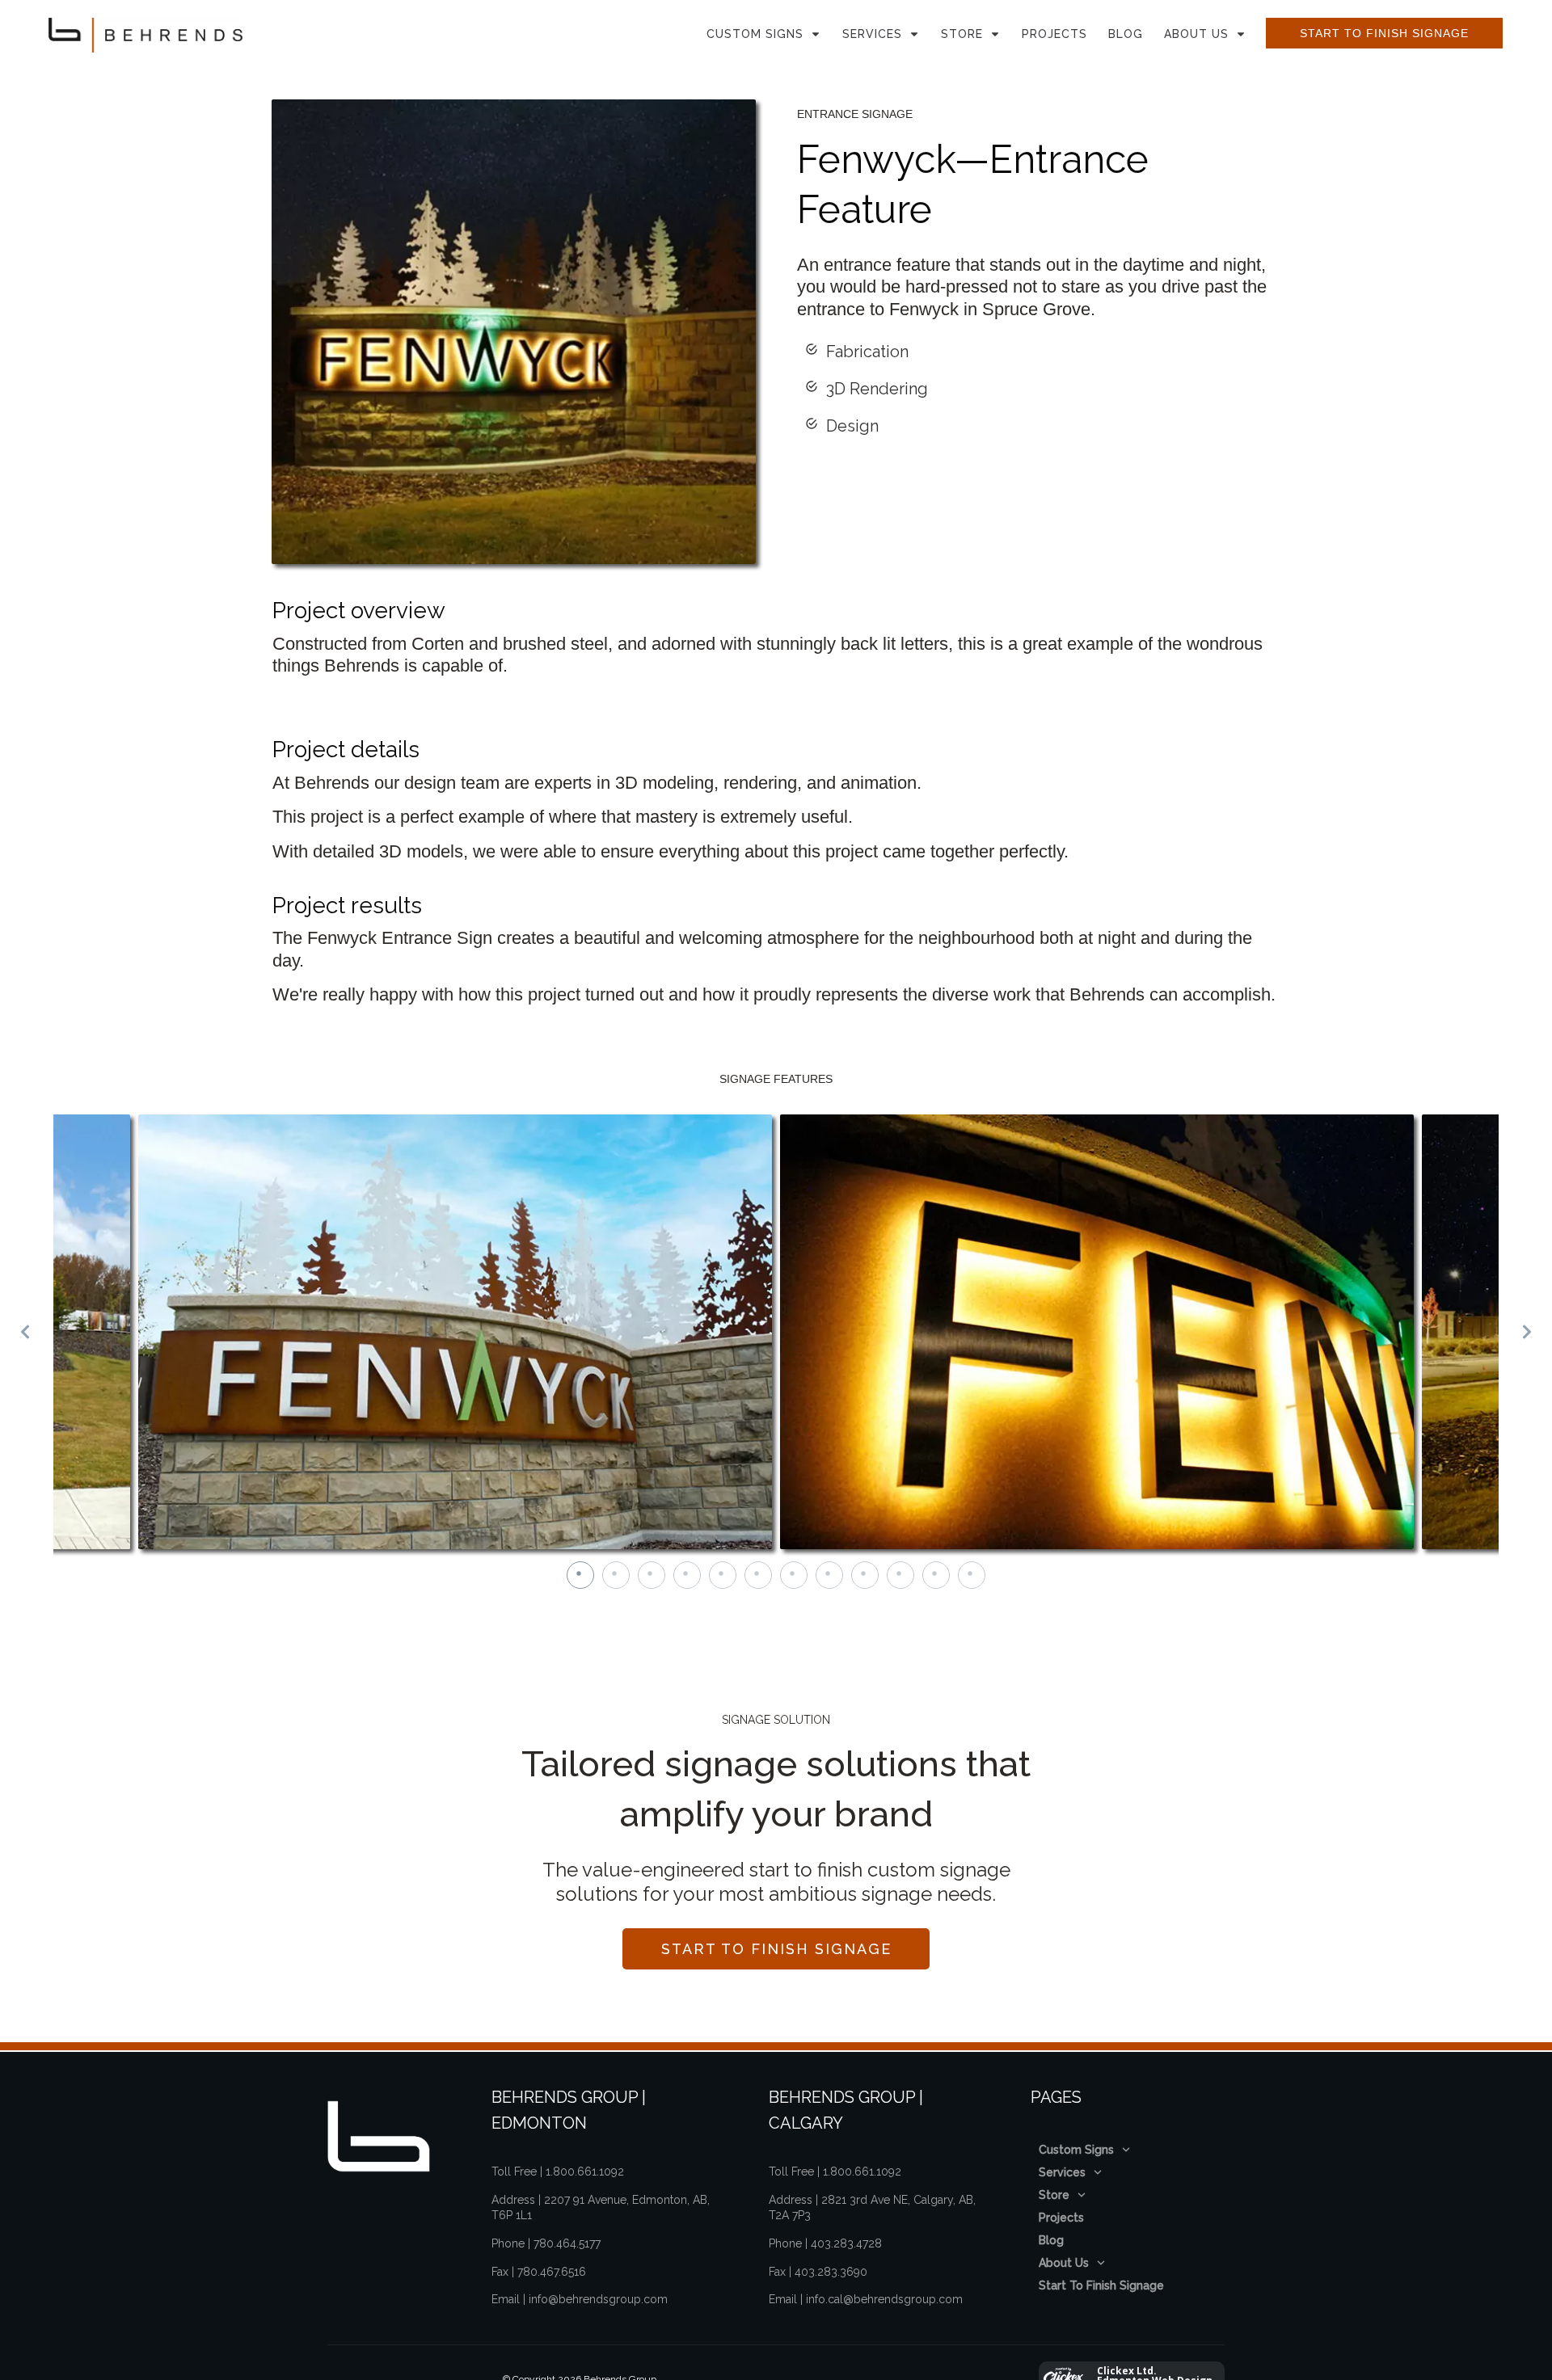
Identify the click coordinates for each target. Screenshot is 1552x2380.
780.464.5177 (567, 2243)
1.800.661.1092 (585, 2171)
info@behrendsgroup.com (598, 2299)
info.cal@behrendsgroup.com (884, 2299)
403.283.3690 (831, 2272)
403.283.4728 (846, 2243)
